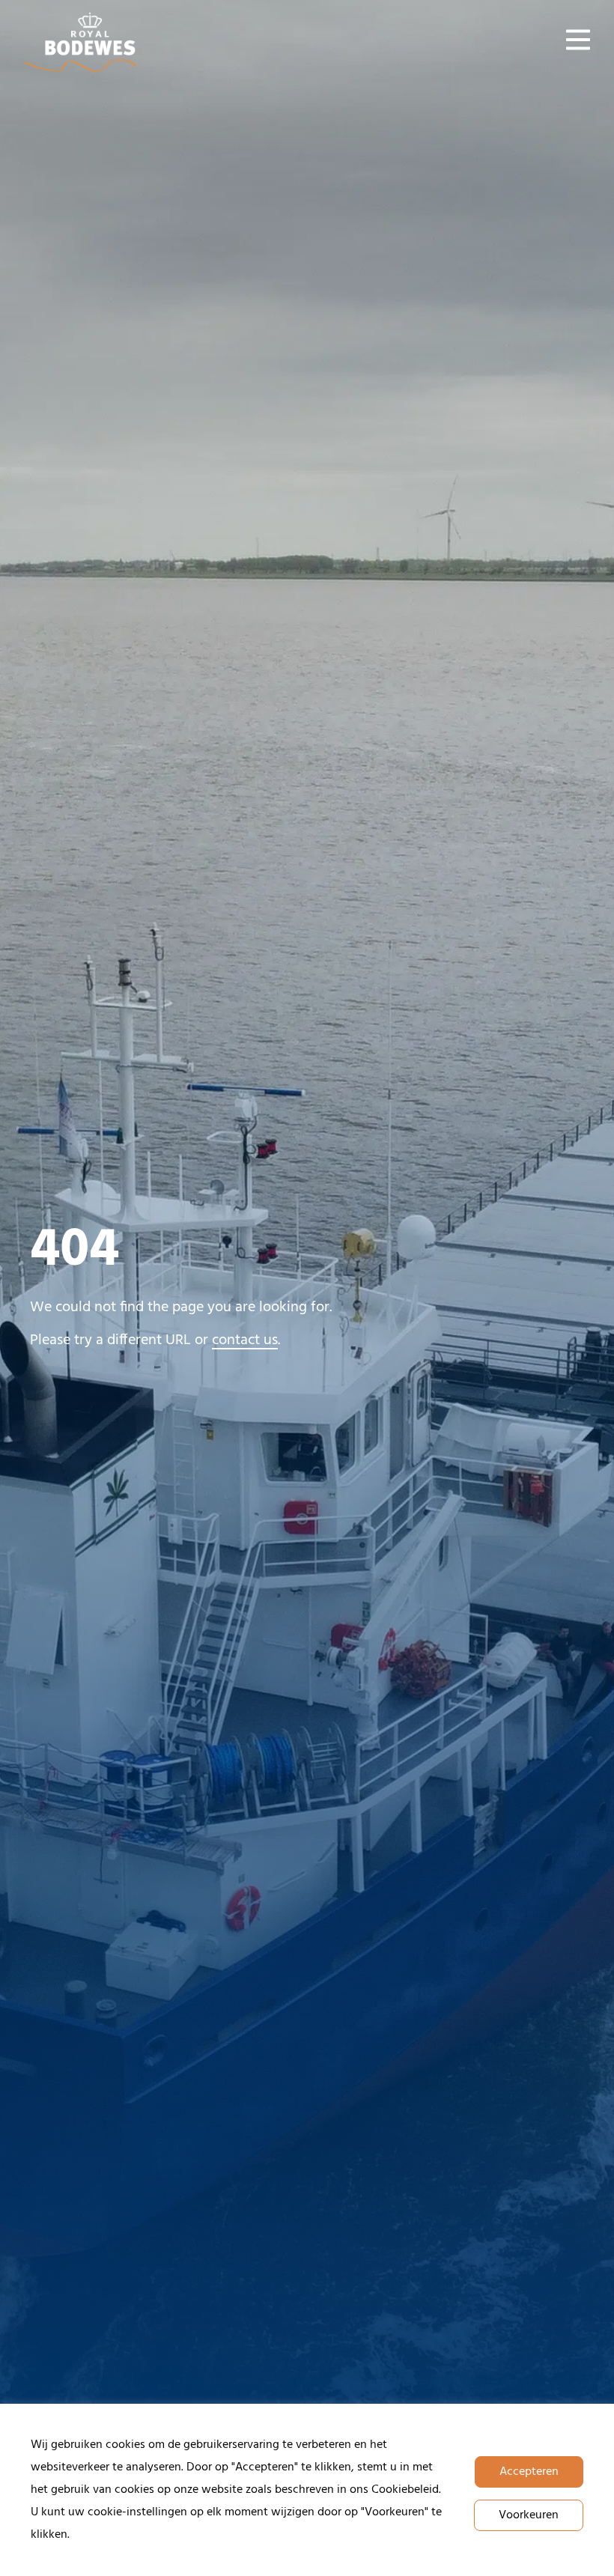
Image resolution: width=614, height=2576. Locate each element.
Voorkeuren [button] (529, 2515)
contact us (245, 1340)
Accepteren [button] (529, 2472)
